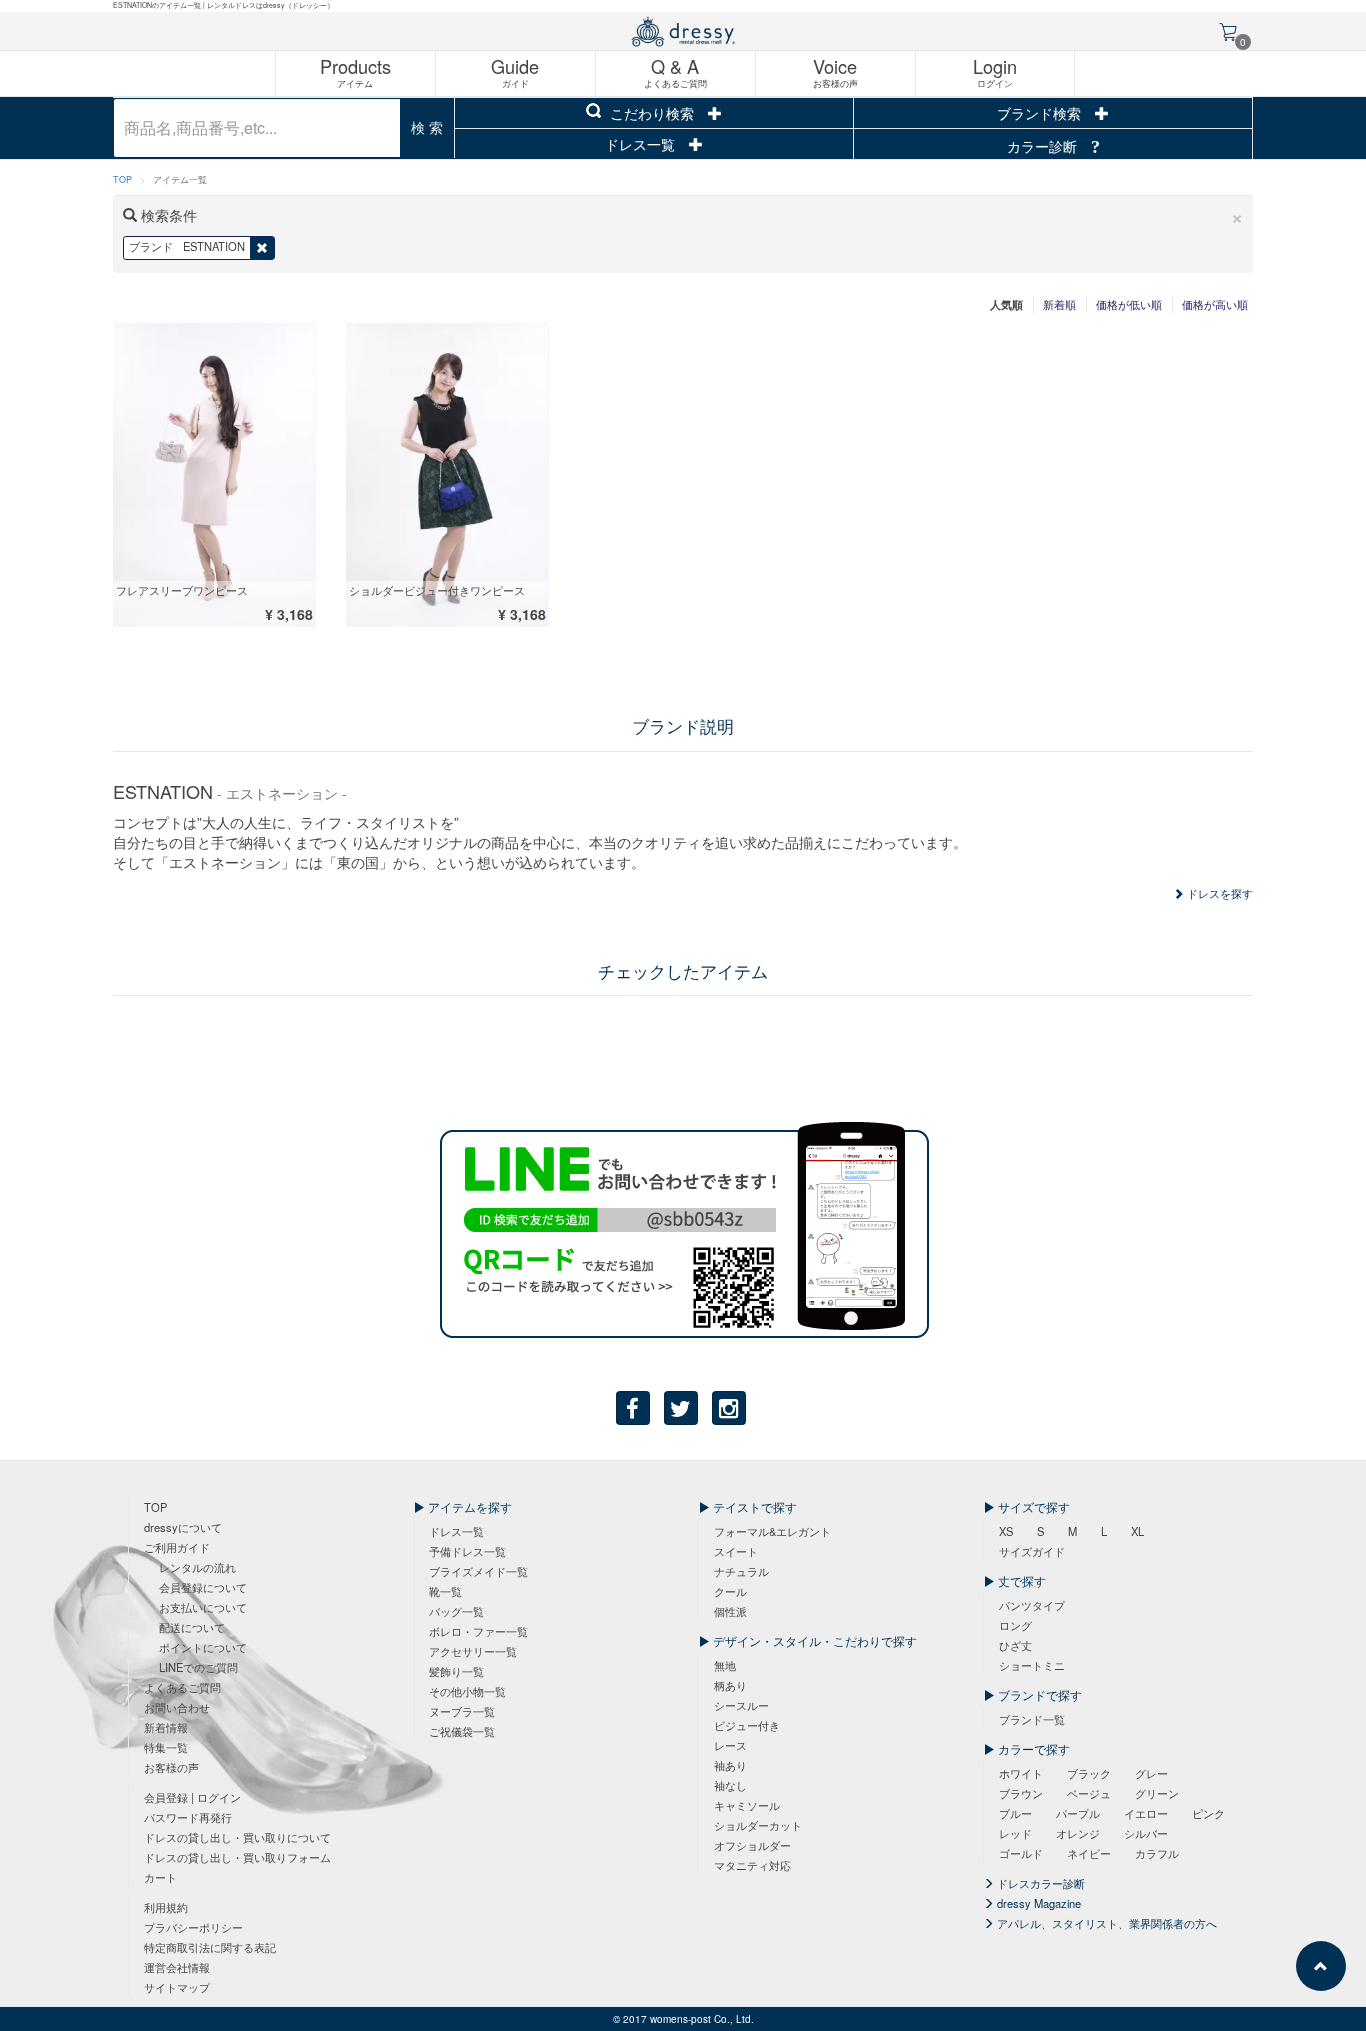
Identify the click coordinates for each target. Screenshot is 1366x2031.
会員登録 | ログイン (192, 1797)
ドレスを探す (1218, 893)
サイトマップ (177, 1987)
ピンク (1208, 1813)
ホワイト (1021, 1773)
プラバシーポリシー (193, 1927)
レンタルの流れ (197, 1567)
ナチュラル (741, 1571)
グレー (1151, 1773)
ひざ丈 (1015, 1645)
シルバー (1146, 1833)
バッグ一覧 (456, 1611)
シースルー (741, 1705)
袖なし (730, 1785)
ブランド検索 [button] (1041, 113)
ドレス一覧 (642, 144)
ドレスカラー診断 (1039, 1883)
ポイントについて (203, 1647)
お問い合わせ (177, 1707)
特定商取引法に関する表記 (210, 1947)
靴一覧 (445, 1591)
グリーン (1157, 1793)
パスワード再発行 (188, 1817)
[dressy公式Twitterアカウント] (681, 1408)
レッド (1015, 1833)
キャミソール (747, 1805)
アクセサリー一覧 (473, 1651)
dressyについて (183, 1527)
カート (160, 1877)
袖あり (730, 1765)
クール (730, 1591)
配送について (192, 1627)
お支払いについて (203, 1607)
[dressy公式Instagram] (729, 1408)
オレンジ (1078, 1833)
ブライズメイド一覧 (478, 1571)
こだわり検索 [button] (652, 113)
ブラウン (1021, 1793)
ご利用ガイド (177, 1547)
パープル (1078, 1813)
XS (1006, 1531)
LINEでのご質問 (198, 1667)
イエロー (1146, 1813)
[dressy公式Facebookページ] (633, 1408)
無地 (725, 1665)
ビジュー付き (747, 1725)
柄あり (730, 1685)
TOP (122, 179)
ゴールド (1021, 1853)
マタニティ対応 (752, 1865)
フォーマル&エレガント (772, 1531)
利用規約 (166, 1907)
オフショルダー (752, 1845)
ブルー (1015, 1813)
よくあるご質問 (182, 1687)
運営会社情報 (177, 1967)
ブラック (1089, 1773)
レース (730, 1745)
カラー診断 (1044, 146)
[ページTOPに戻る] (1321, 1966)
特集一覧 (166, 1747)
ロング (1015, 1625)
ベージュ (1089, 1793)
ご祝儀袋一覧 (462, 1731)
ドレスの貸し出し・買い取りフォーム (237, 1857)
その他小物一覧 (467, 1691)
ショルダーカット (758, 1825)
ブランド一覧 (1032, 1719)
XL (1137, 1531)
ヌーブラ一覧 (462, 1711)
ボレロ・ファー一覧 (478, 1631)
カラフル (1157, 1853)
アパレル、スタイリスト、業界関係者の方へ (1105, 1923)
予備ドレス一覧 (467, 1551)
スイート (736, 1551)
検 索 (427, 127)
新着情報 (166, 1727)
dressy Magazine (1037, 1903)
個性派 (730, 1611)
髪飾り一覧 (456, 1671)
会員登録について (203, 1587)
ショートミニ (1032, 1665)
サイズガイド (1032, 1551)
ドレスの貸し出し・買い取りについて (237, 1837)
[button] (1237, 215)
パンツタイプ (1032, 1605)
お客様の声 (171, 1767)
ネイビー (1089, 1853)
